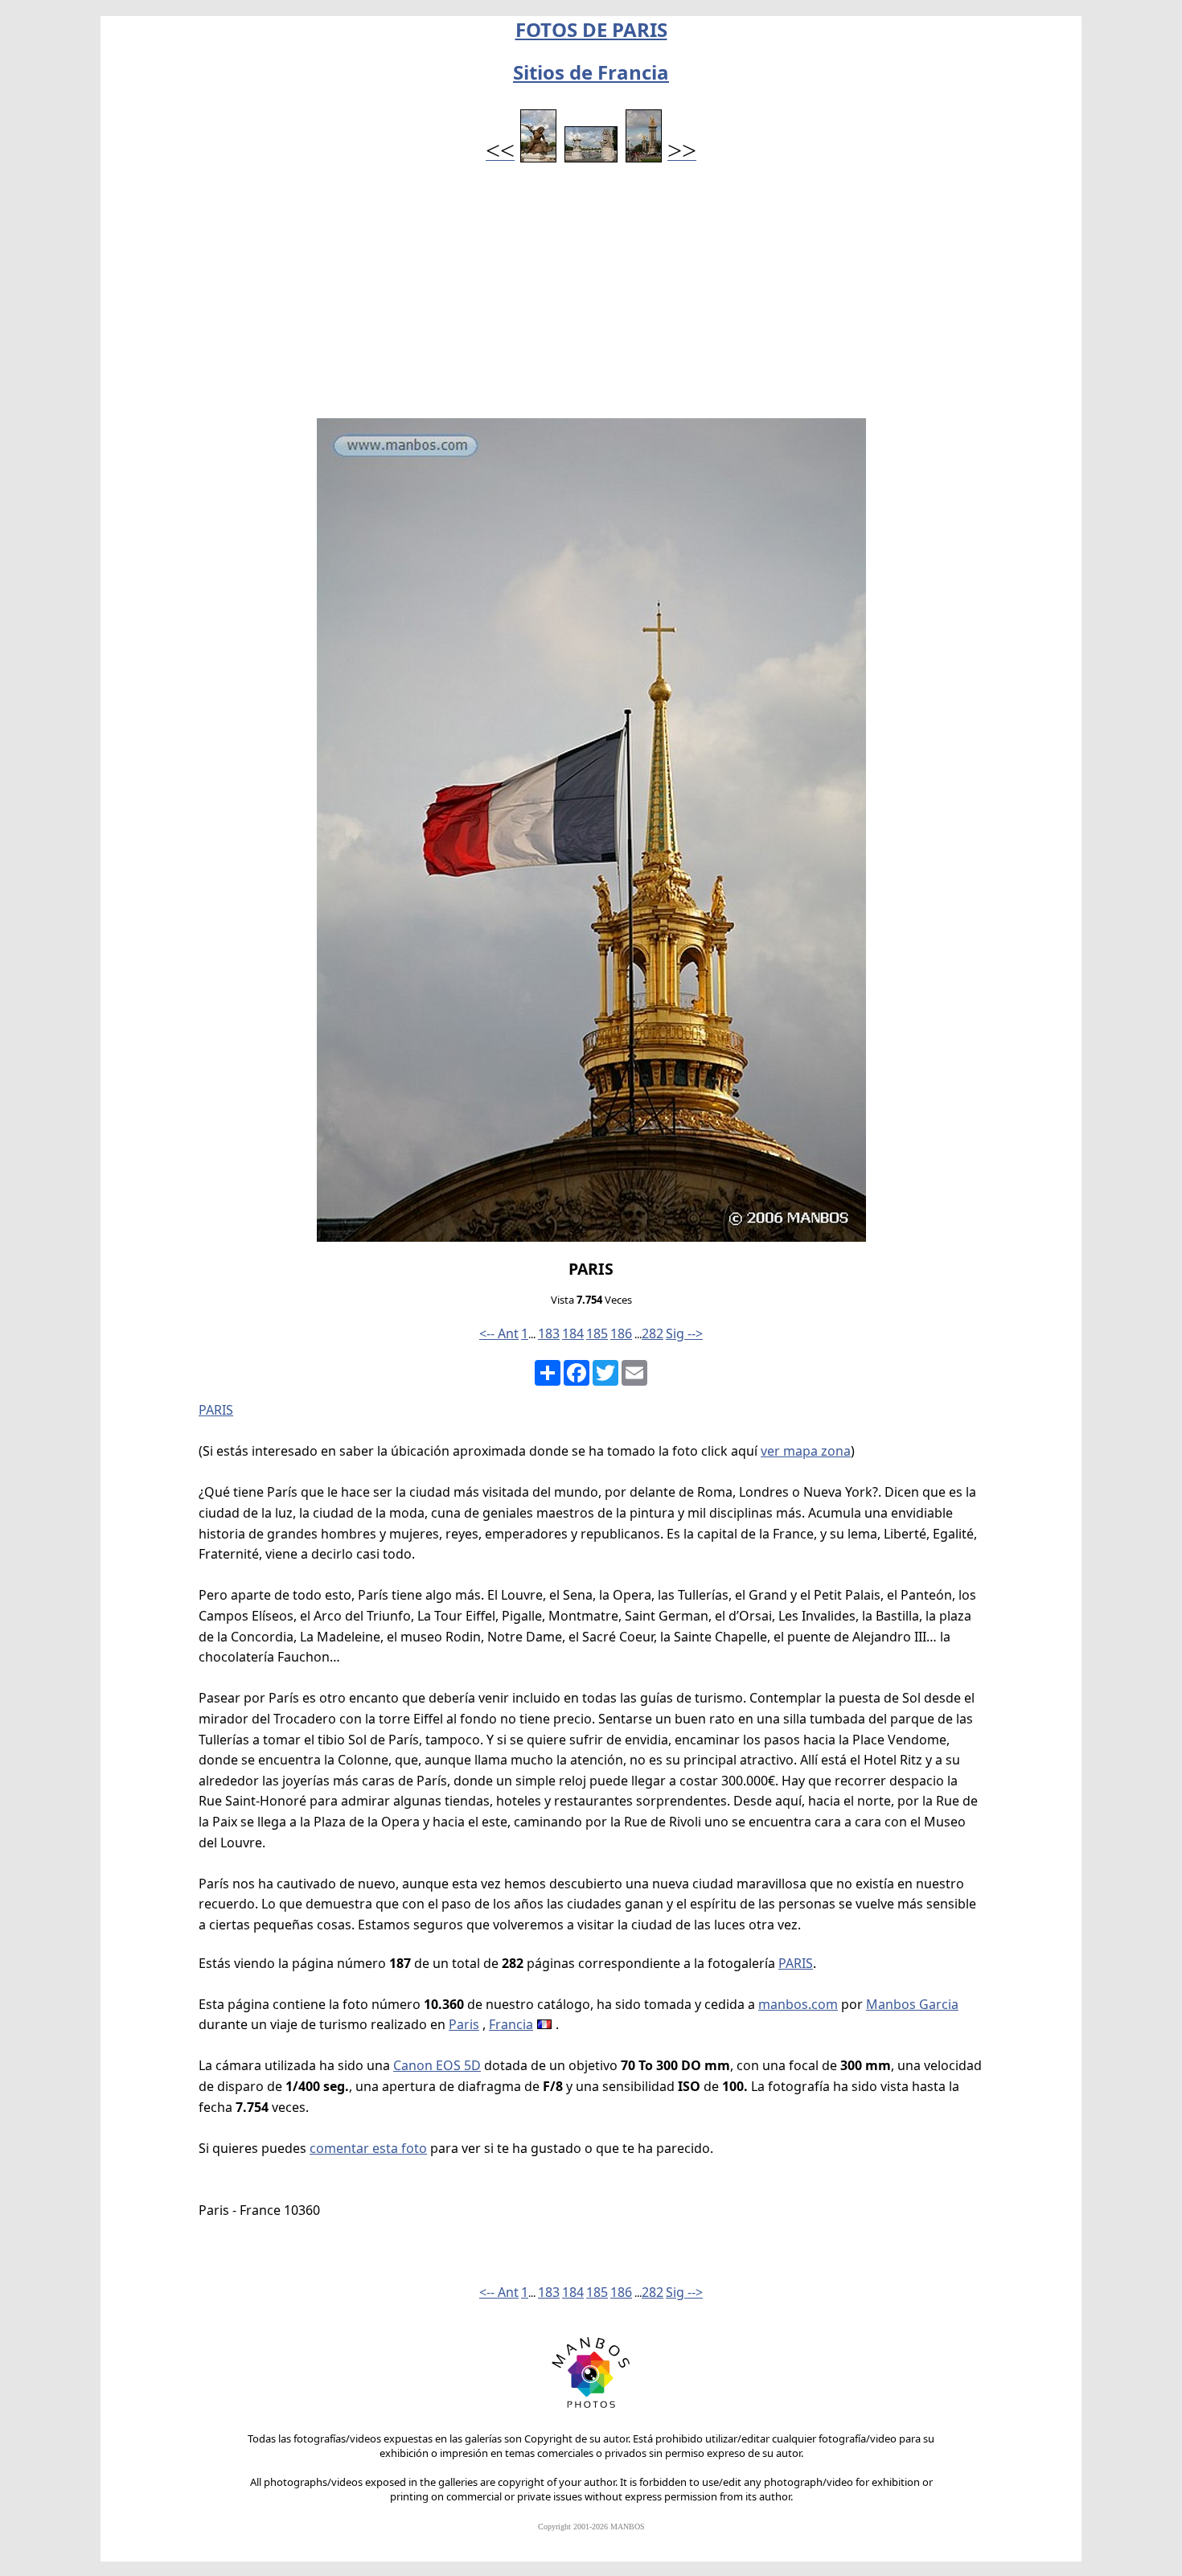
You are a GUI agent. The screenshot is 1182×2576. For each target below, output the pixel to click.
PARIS (216, 1410)
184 (573, 1333)
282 (653, 1333)
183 (549, 1333)
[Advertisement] (591, 298)
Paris (464, 2024)
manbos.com (798, 2004)
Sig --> (684, 1333)
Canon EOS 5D (437, 2065)
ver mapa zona (806, 1451)
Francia (511, 2024)
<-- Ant (499, 1333)
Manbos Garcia (912, 2004)
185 (597, 1333)
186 (621, 1333)
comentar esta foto (368, 2148)
